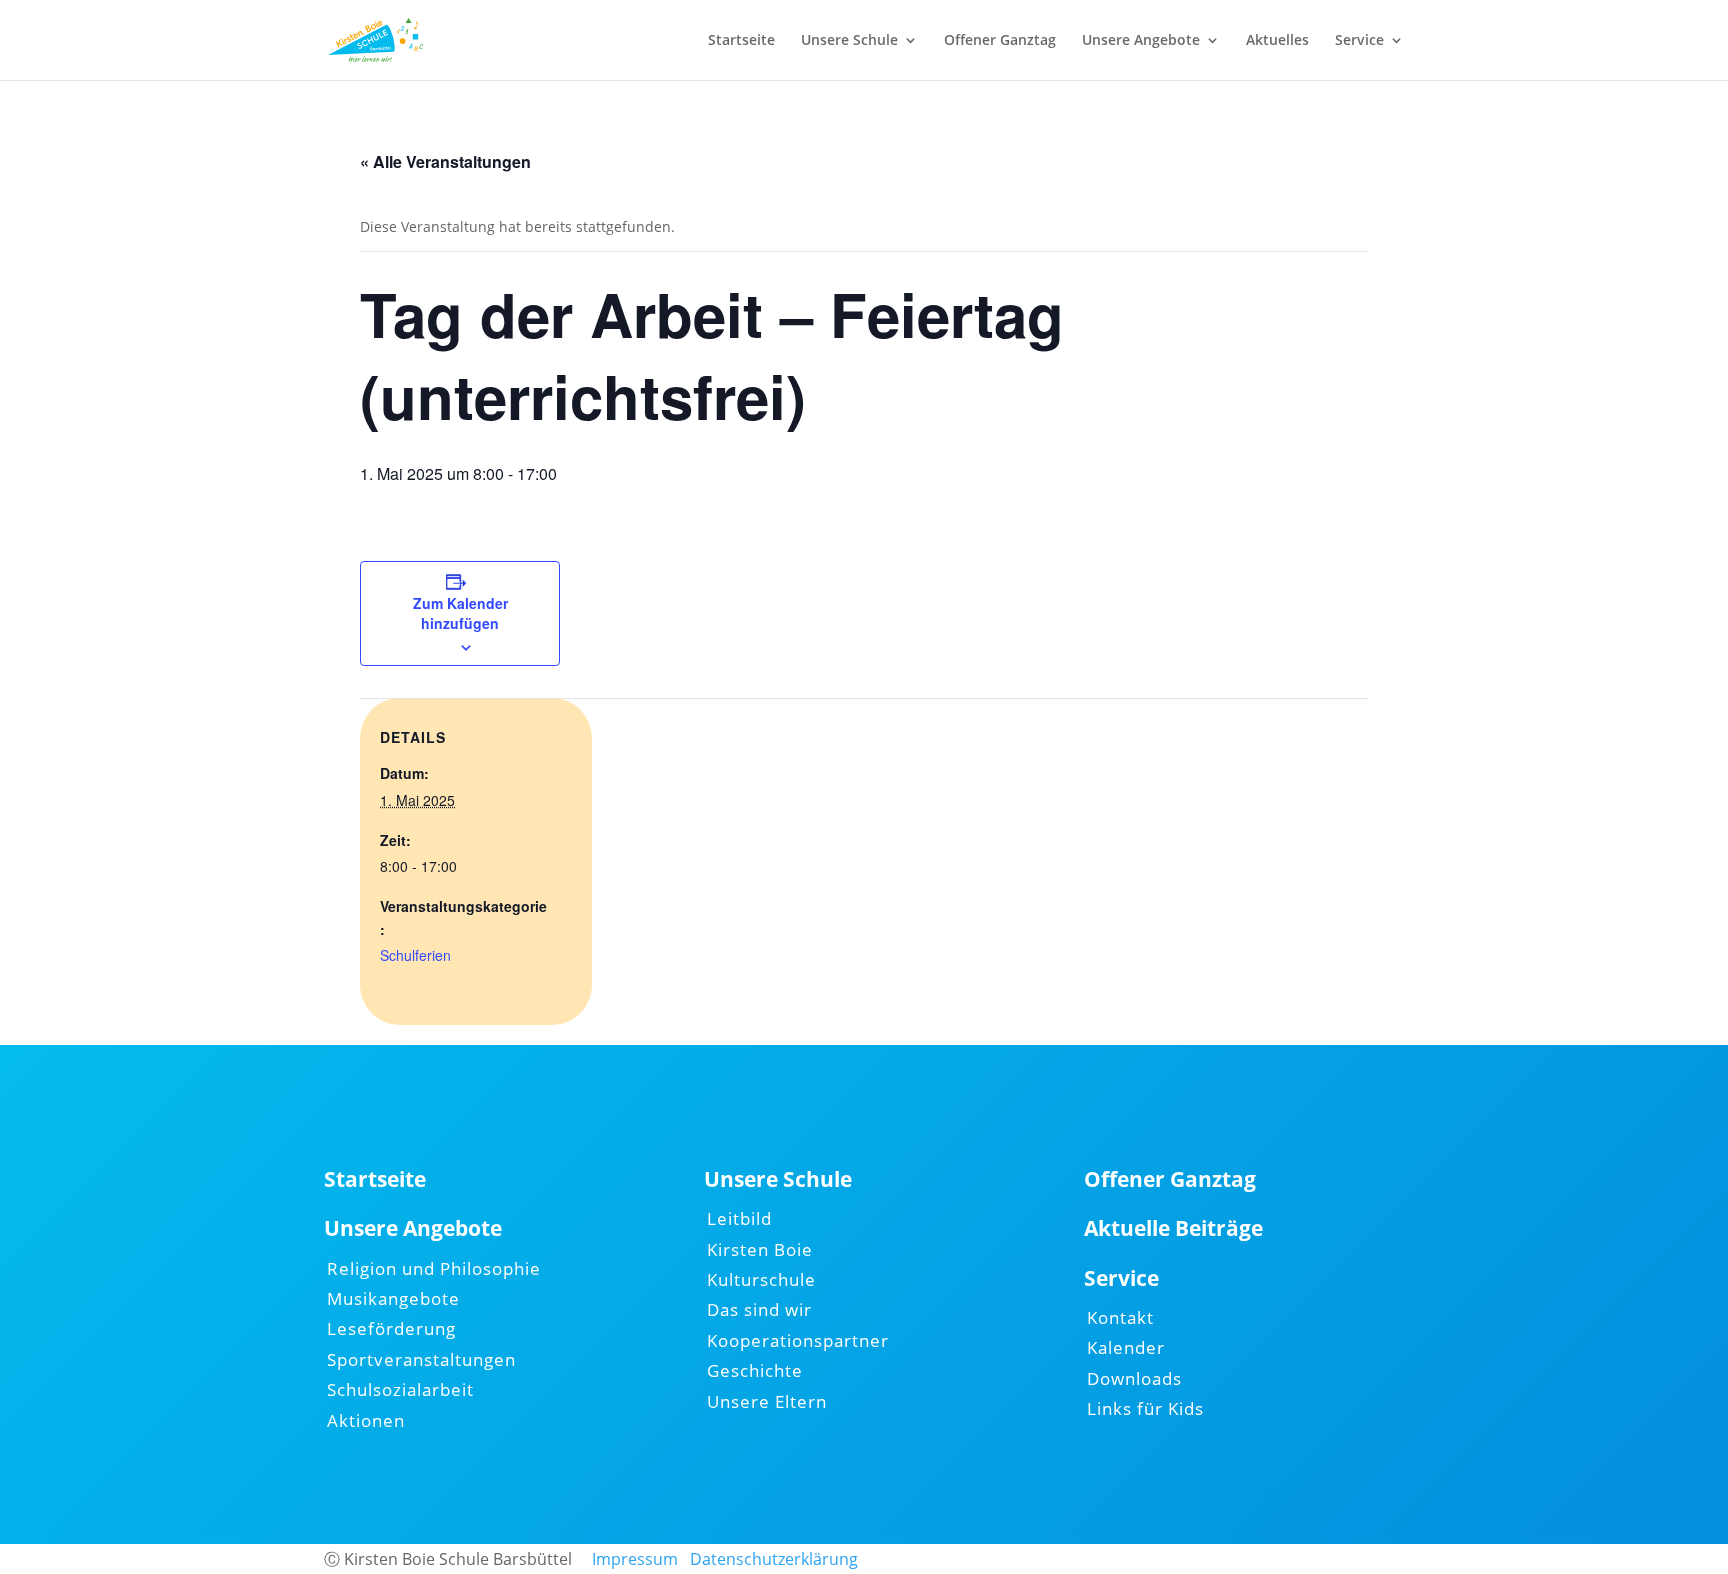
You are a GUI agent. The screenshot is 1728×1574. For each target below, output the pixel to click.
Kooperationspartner (798, 1340)
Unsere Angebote (1141, 41)
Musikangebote (393, 1298)
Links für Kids (1145, 1408)
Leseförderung (391, 1328)
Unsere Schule (849, 41)
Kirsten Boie (760, 1249)
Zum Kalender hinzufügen (460, 613)
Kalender (1126, 1347)
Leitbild (739, 1218)
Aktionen (366, 1420)
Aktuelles (1277, 41)
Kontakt (1120, 1317)
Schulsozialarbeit (400, 1389)
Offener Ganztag (1000, 41)
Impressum (635, 1559)
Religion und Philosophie (434, 1268)
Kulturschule (761, 1279)
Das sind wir (759, 1309)
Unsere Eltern (767, 1401)
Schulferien (415, 955)
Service (1359, 41)
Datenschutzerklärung (774, 1559)
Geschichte (755, 1370)
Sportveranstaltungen (421, 1359)
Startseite (741, 41)
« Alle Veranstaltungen (445, 161)
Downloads (1134, 1378)
